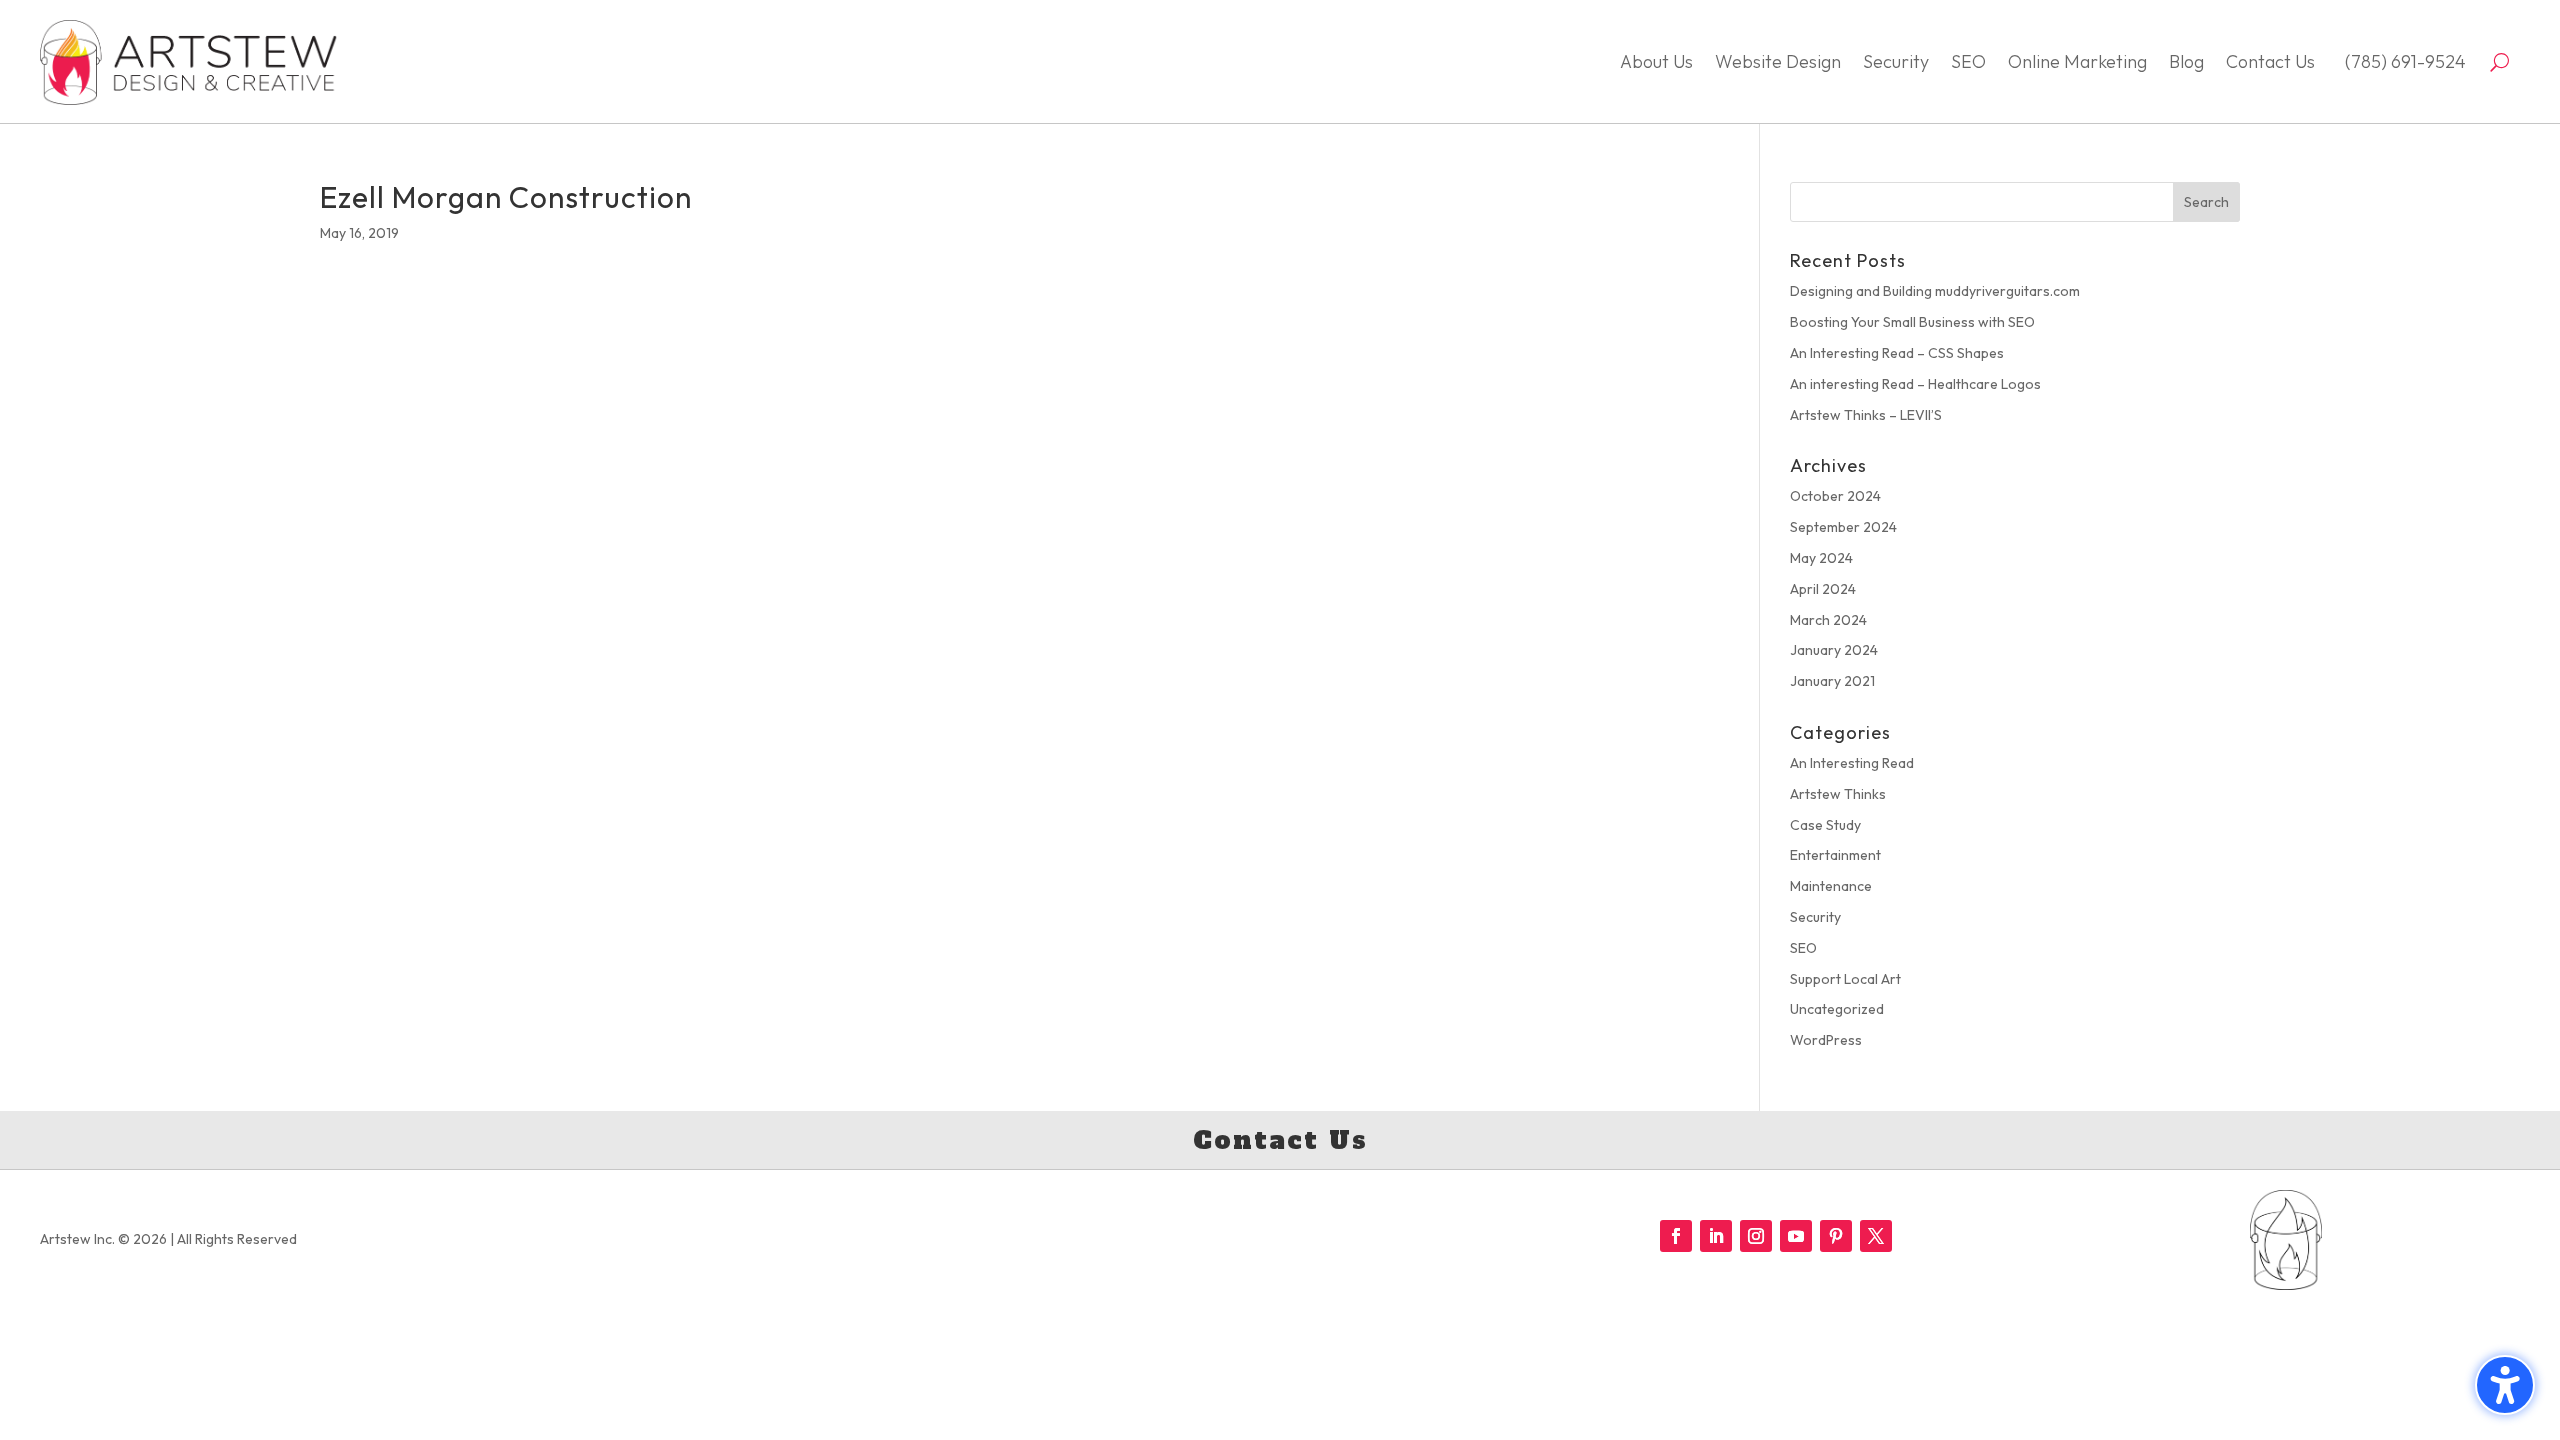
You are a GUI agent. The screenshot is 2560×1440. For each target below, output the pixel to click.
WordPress (1826, 1040)
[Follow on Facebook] (1676, 1236)
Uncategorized (1837, 1009)
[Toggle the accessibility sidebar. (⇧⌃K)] (2505, 1385)
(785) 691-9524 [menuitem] (2401, 61)
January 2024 (1834, 650)
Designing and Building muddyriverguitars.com (1935, 291)
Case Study (1825, 825)
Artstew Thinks (1838, 794)
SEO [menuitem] (1968, 61)
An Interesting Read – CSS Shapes (1897, 353)
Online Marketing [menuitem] (2077, 61)
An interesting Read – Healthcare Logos (1915, 384)
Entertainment (1835, 855)
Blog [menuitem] (2186, 61)
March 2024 (1828, 620)
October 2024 (1835, 496)
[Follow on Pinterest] (1836, 1236)
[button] (2206, 202)
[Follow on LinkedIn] (1716, 1236)
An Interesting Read (1852, 763)
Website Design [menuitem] (1778, 61)
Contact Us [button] (1280, 1140)
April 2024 (1823, 589)
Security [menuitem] (1896, 61)
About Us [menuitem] (1656, 61)
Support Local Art (1845, 979)
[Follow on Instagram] (1756, 1236)
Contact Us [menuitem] (2270, 61)
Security (1815, 917)
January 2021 (1832, 681)
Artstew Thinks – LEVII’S (1866, 415)
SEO (1803, 948)
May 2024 (1821, 558)
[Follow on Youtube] (1796, 1236)
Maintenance (1831, 886)
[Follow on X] (1876, 1236)
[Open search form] (2499, 61)
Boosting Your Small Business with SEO (1912, 322)
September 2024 (1843, 527)
